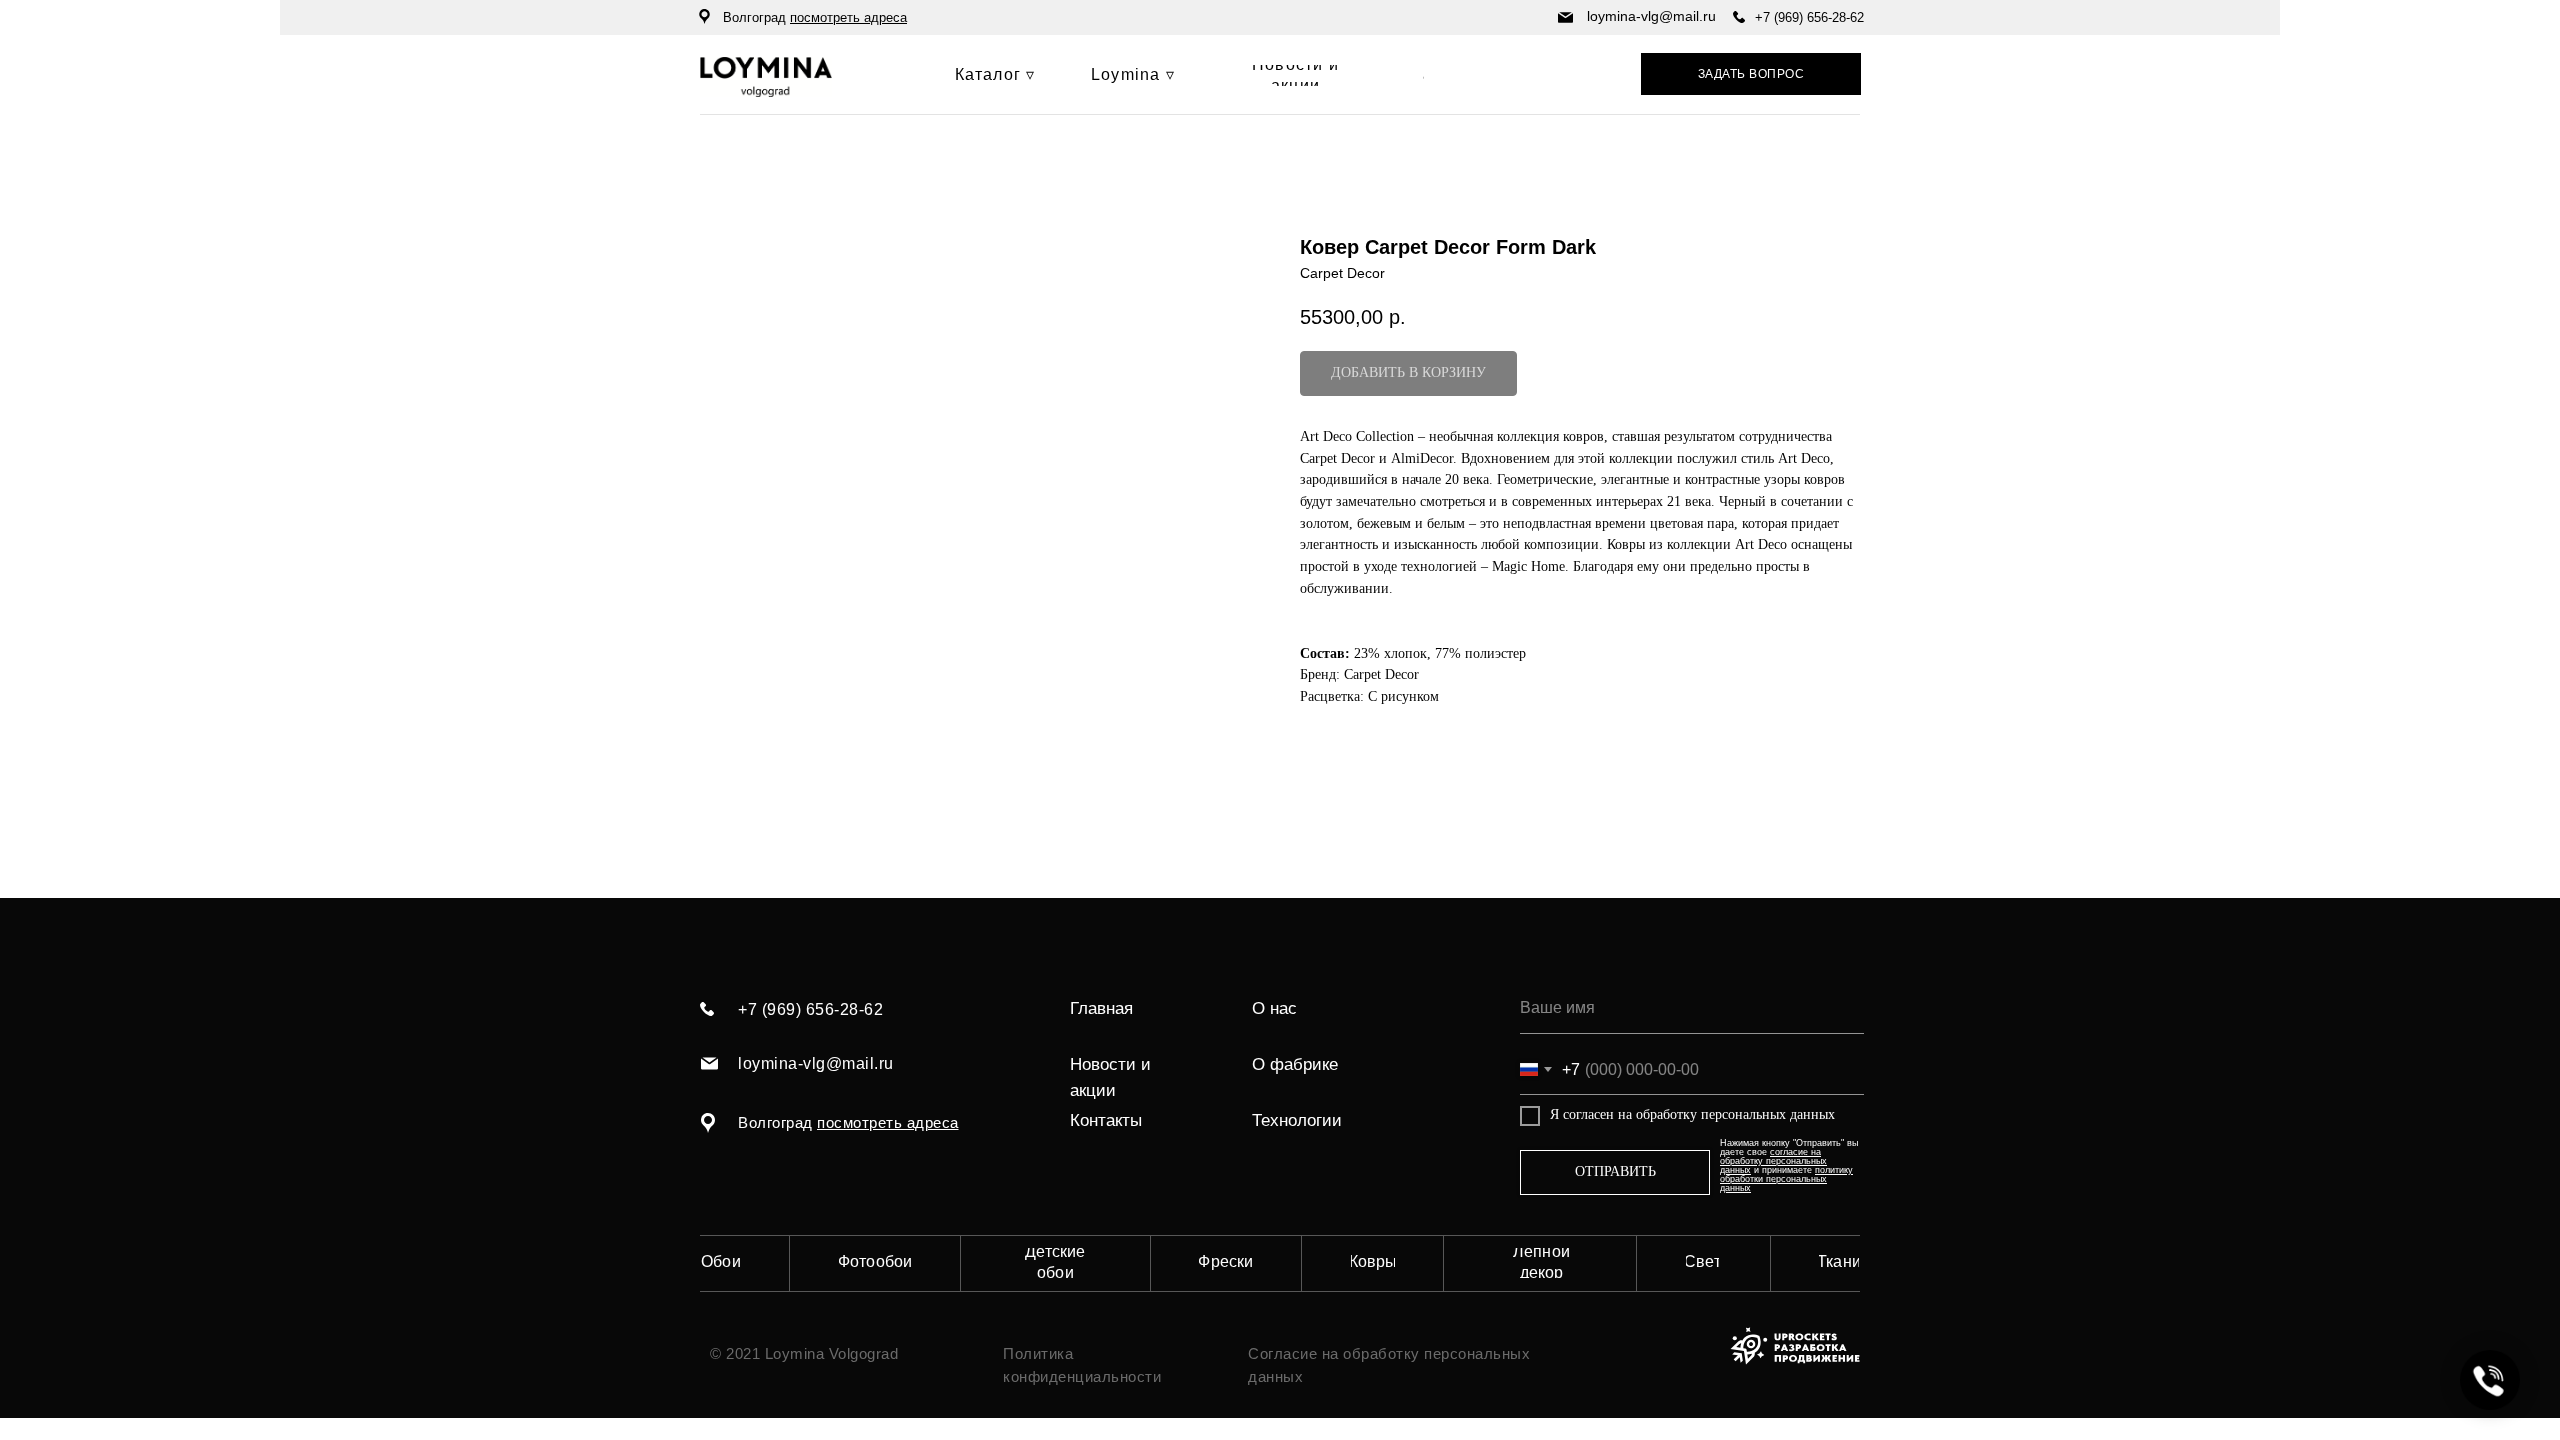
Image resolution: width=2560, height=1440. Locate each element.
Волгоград (815, 17)
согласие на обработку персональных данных (1773, 1161)
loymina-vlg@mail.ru (1651, 16)
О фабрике (1295, 1064)
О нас (1274, 1008)
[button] (1751, 74)
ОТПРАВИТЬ (1615, 1171)
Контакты (1106, 1120)
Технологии (1297, 1120)
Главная (1101, 1008)
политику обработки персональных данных (1786, 1179)
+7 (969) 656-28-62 (1809, 17)
